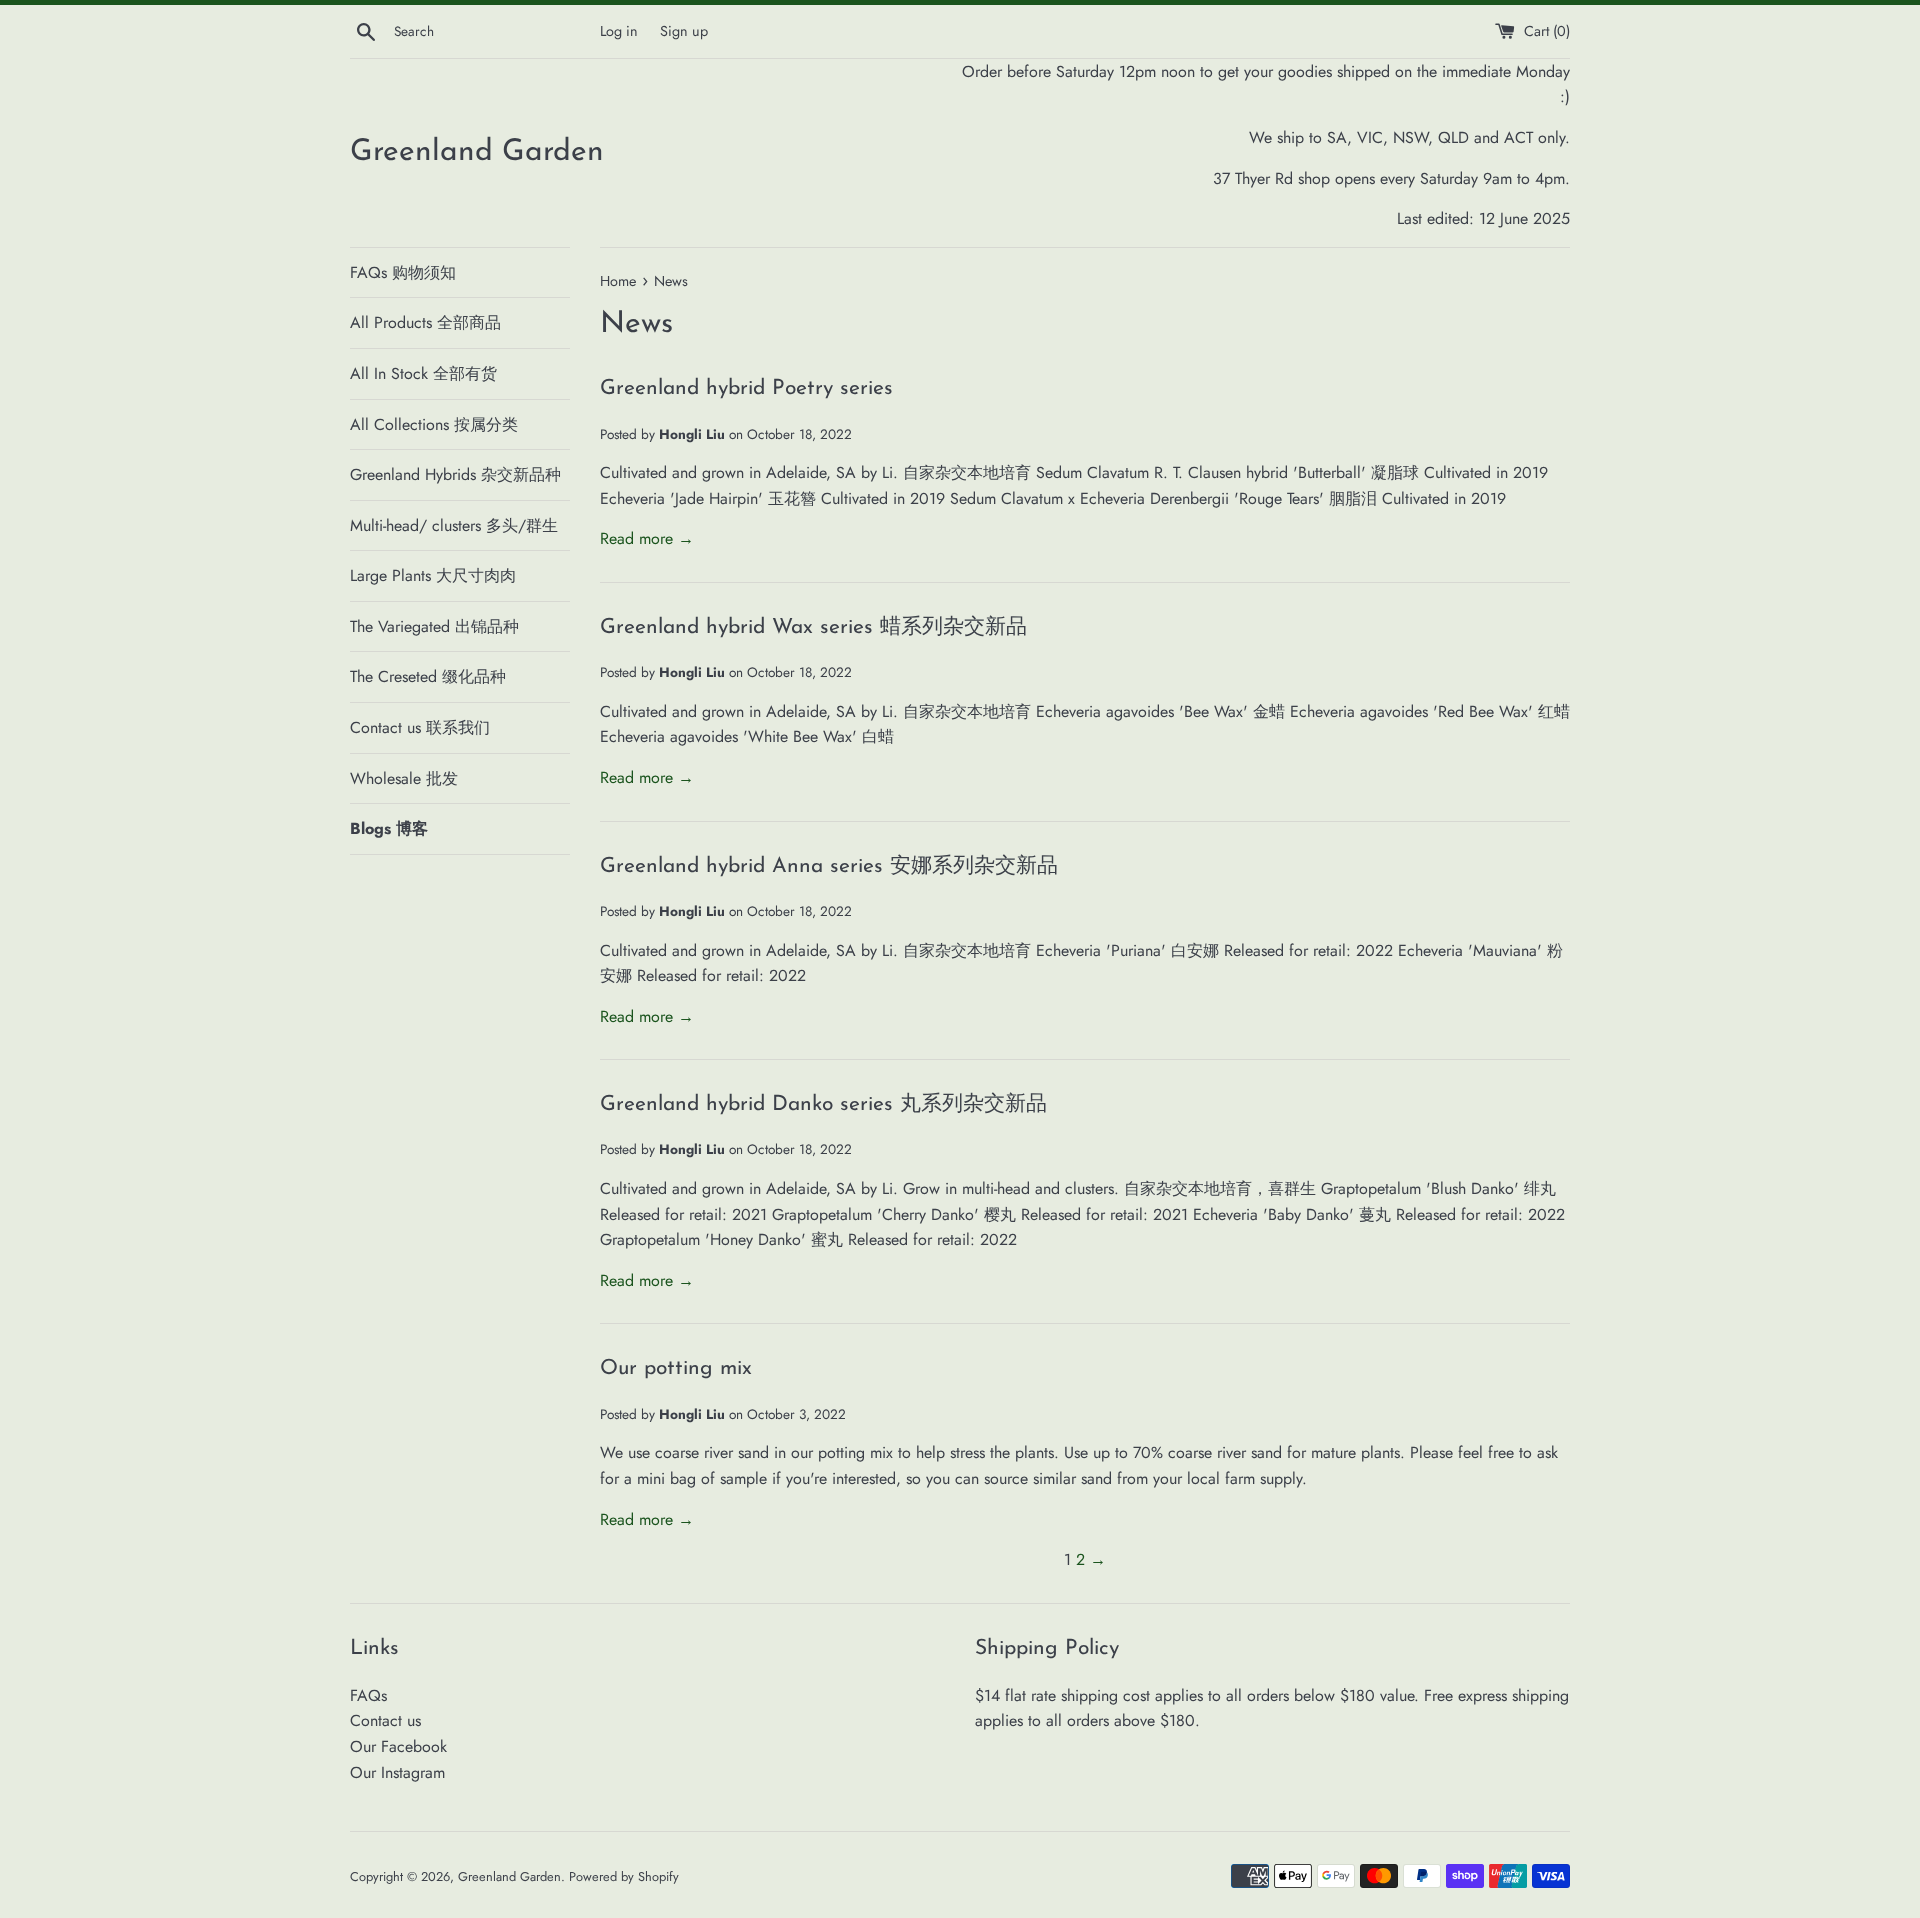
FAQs (368, 1695)
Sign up (684, 31)
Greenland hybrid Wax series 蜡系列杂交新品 (813, 627)
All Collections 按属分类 (434, 424)
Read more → (647, 538)
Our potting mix (676, 1368)
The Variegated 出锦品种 (434, 626)
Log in (619, 31)
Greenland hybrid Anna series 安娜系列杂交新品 (829, 866)
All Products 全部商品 (425, 322)
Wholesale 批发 (404, 778)
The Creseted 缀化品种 (428, 676)
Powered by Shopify (624, 1876)
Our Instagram (397, 1772)
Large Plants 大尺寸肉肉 (433, 575)
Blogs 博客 (389, 828)
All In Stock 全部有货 (423, 373)
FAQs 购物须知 (403, 272)
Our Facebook (398, 1746)
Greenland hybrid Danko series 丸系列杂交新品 (823, 1104)
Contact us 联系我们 (420, 727)
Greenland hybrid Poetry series (746, 388)
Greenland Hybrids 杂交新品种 (455, 474)
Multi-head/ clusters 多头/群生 (454, 525)
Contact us (385, 1720)
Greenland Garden (477, 152)
